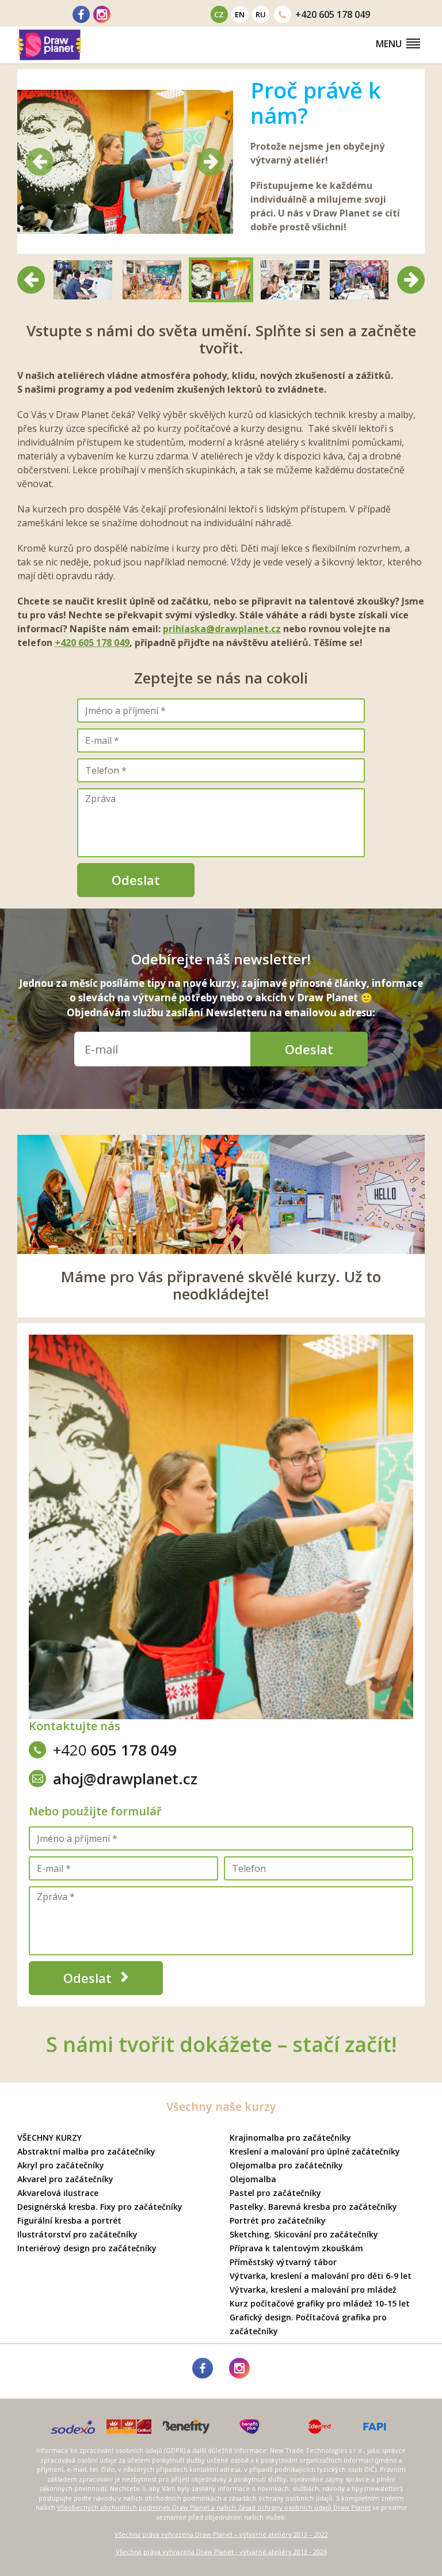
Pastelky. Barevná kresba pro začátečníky (313, 2207)
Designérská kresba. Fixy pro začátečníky (100, 2207)
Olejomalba (253, 2179)
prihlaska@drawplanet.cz (222, 629)
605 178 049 (333, 14)
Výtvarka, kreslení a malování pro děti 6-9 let (321, 2276)
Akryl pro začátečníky (61, 2165)
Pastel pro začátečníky (275, 2193)
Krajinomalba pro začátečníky (290, 2138)
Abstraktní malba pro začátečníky (86, 2151)
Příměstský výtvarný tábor (283, 2262)
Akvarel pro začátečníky (65, 2179)
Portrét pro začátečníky (278, 2220)
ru (261, 14)
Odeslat (136, 880)
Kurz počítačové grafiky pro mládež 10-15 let (320, 2303)
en (240, 14)
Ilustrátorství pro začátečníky (77, 2234)
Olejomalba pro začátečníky (286, 2165)
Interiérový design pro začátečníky (87, 2248)
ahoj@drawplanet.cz (125, 1779)
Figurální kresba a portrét (69, 2220)
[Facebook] (81, 14)
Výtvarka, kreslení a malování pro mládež (313, 2290)
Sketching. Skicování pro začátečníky (304, 2234)
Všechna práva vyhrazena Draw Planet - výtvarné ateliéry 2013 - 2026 (221, 2552)
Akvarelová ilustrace (58, 2193)
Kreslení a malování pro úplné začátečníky (315, 2151)
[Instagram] (102, 14)
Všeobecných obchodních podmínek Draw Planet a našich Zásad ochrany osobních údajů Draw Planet (214, 2507)
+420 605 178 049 (92, 643)
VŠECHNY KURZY (49, 2138)
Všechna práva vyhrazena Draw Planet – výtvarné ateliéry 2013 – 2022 (221, 2534)
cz (219, 14)
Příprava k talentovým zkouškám (296, 2248)
